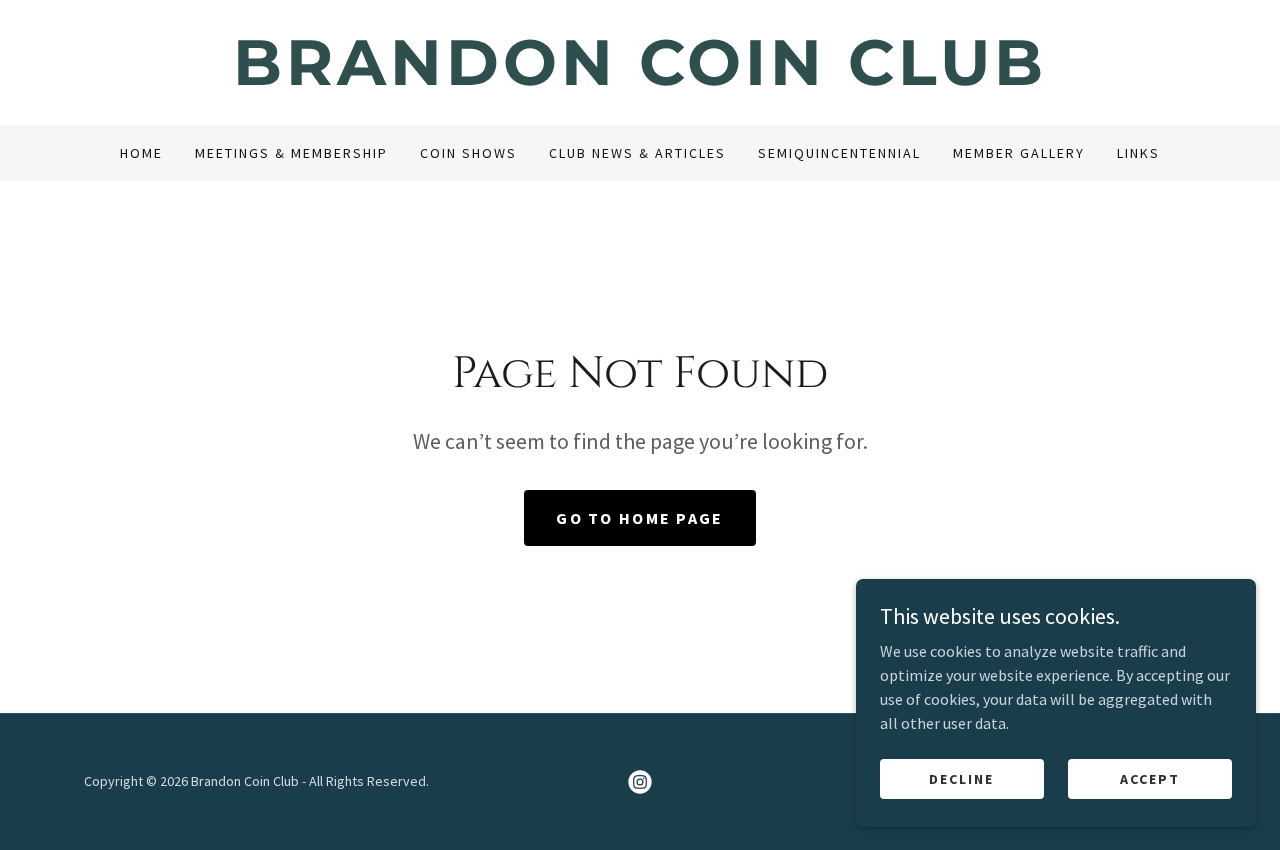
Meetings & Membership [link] (291, 153)
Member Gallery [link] (1019, 153)
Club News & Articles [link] (637, 153)
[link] (640, 79)
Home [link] (141, 153)
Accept (1150, 778)
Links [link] (1138, 153)
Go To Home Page (639, 518)
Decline (961, 778)
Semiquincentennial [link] (839, 153)
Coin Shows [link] (468, 153)
